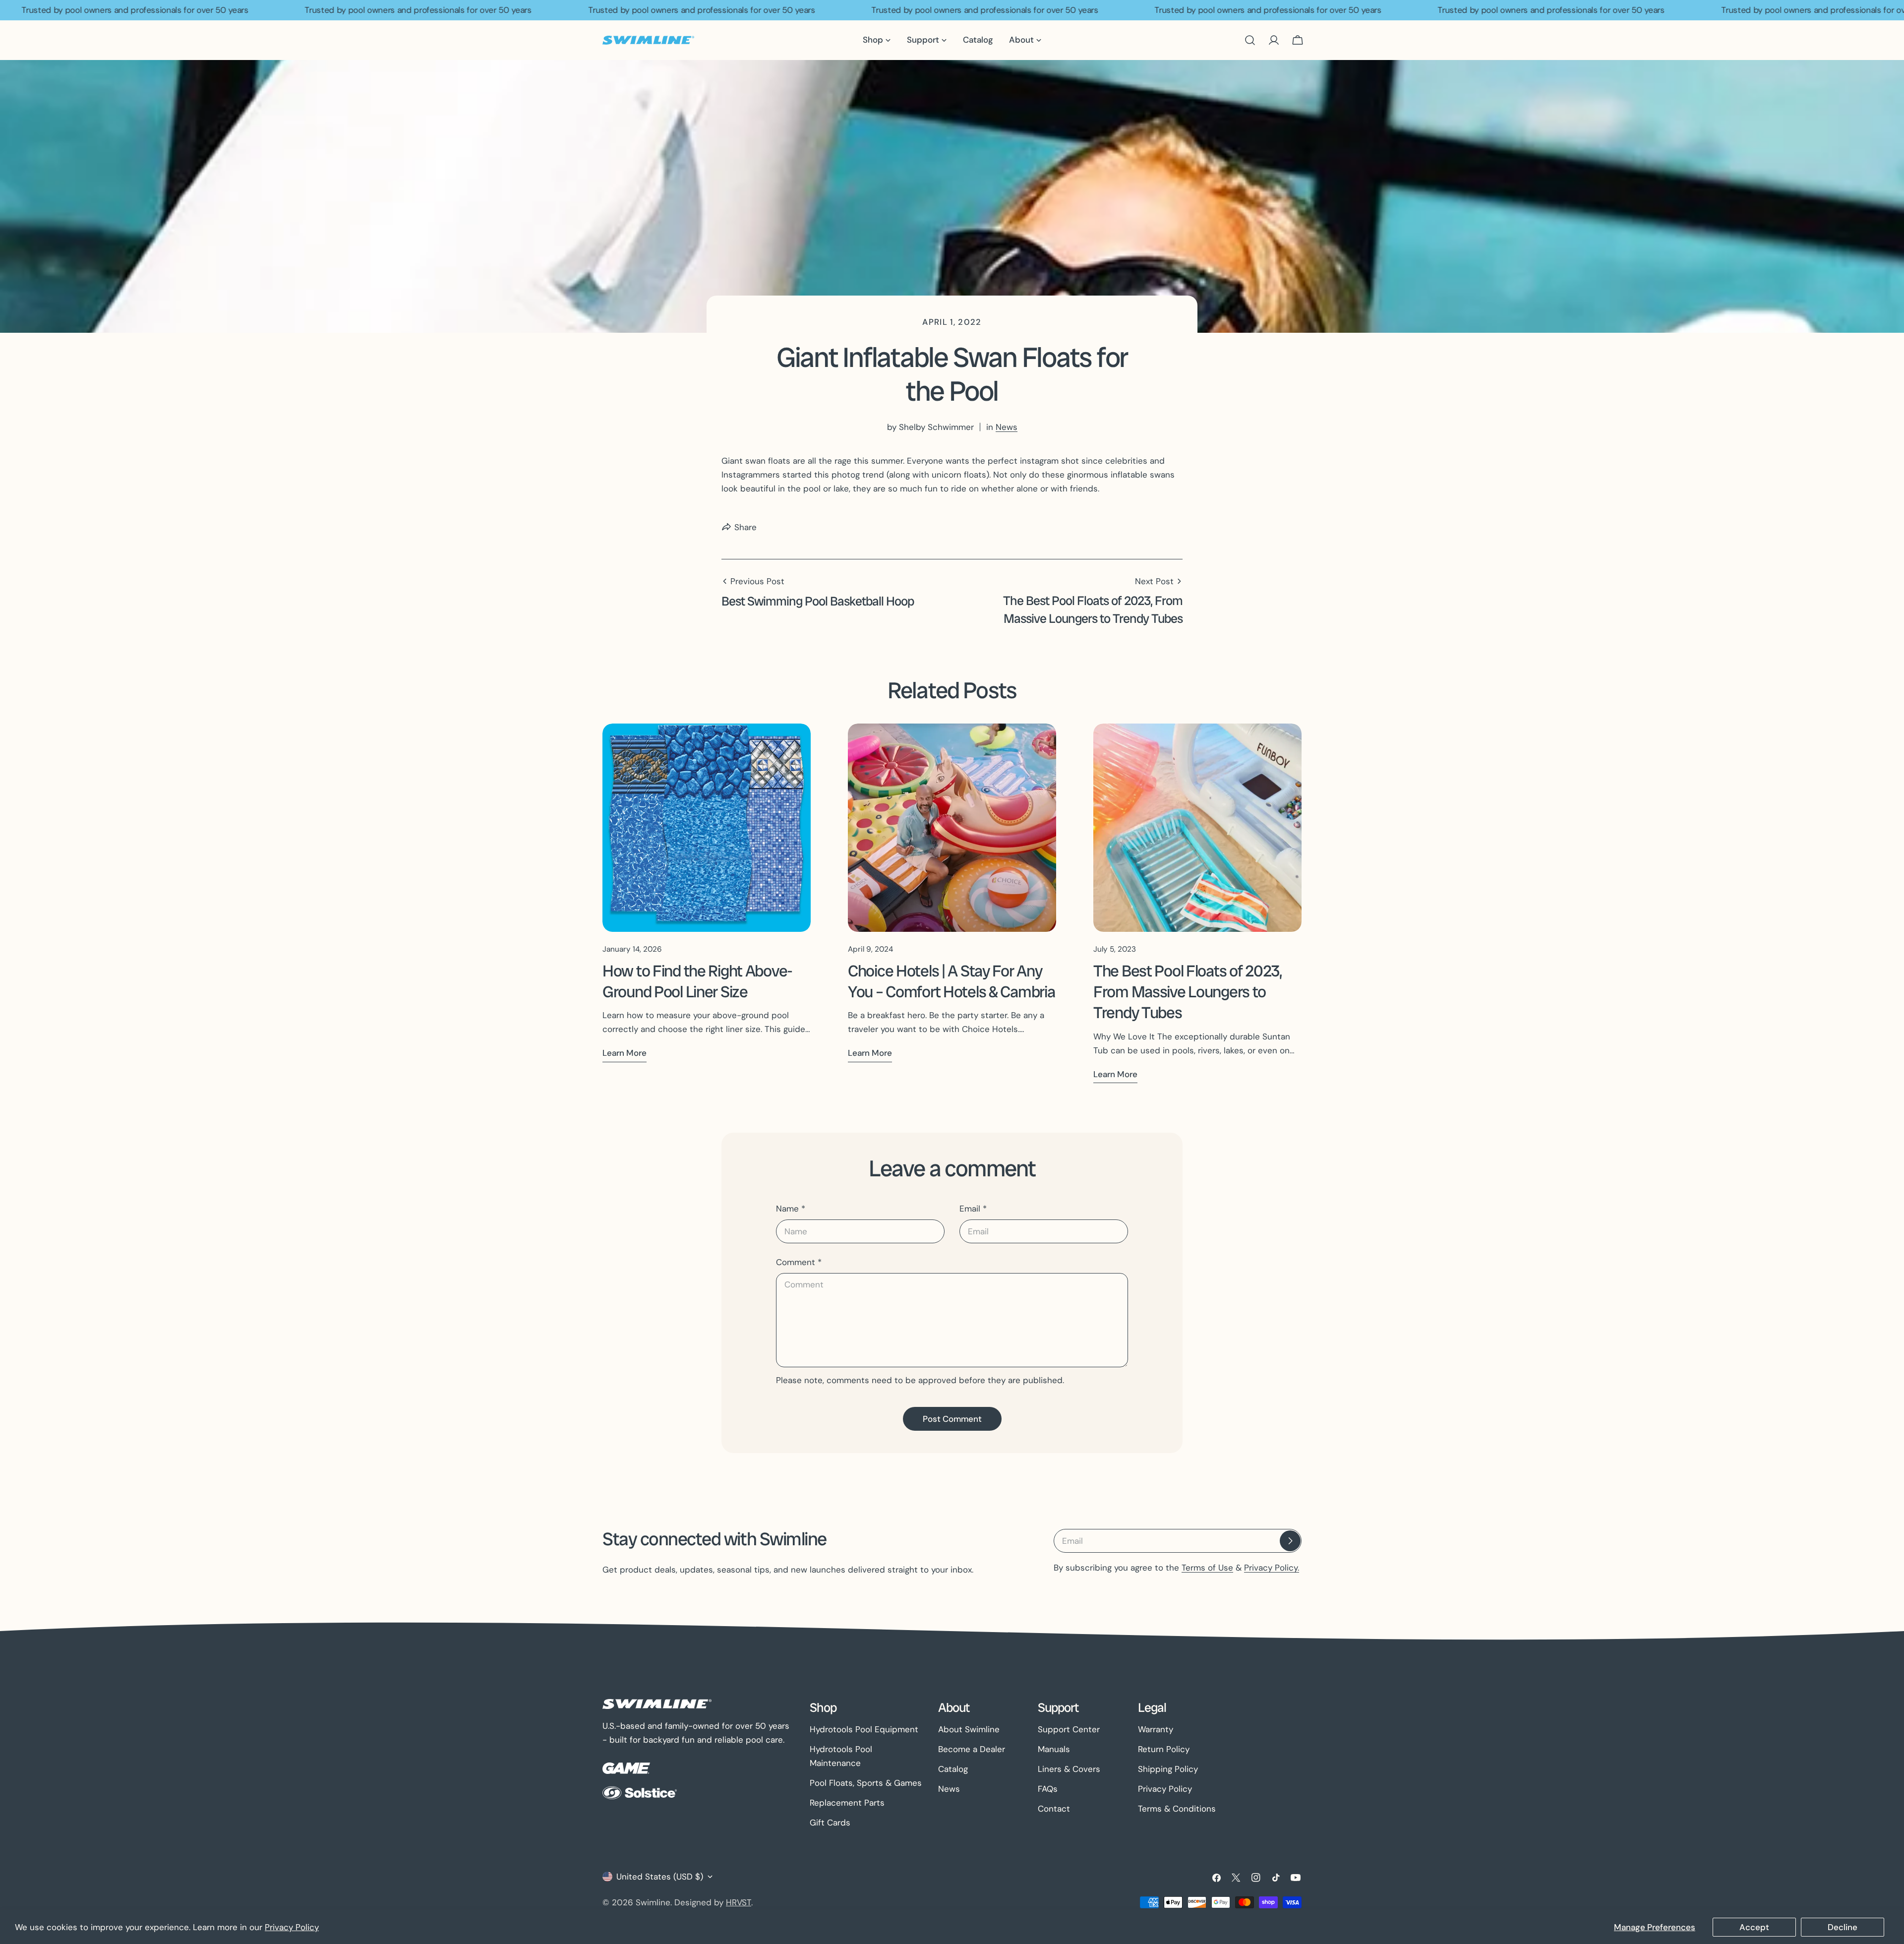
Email (973, 1209)
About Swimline (969, 1729)
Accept (1754, 1927)
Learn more (625, 1053)
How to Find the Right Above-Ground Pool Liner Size (697, 981)
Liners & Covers (1069, 1769)
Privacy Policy (292, 1927)
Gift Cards (830, 1822)
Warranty (1156, 1729)
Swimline (653, 1902)
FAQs (1048, 1789)
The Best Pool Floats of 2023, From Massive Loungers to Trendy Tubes (1188, 992)
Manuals (1054, 1749)
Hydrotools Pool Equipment (864, 1729)
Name (791, 1209)
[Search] (1250, 40)
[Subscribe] (1290, 1541)
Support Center (1069, 1729)
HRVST (739, 1902)
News (1007, 427)
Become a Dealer (972, 1749)
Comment (799, 1262)
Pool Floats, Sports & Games (866, 1783)
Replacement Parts (847, 1803)
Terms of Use (1207, 1568)
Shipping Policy (1168, 1769)
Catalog (953, 1769)
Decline (1843, 1927)
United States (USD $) (660, 1877)
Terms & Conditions (1177, 1809)
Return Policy (1164, 1749)
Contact (1054, 1809)
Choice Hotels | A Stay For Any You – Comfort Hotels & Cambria (951, 981)
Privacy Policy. (1272, 1568)
